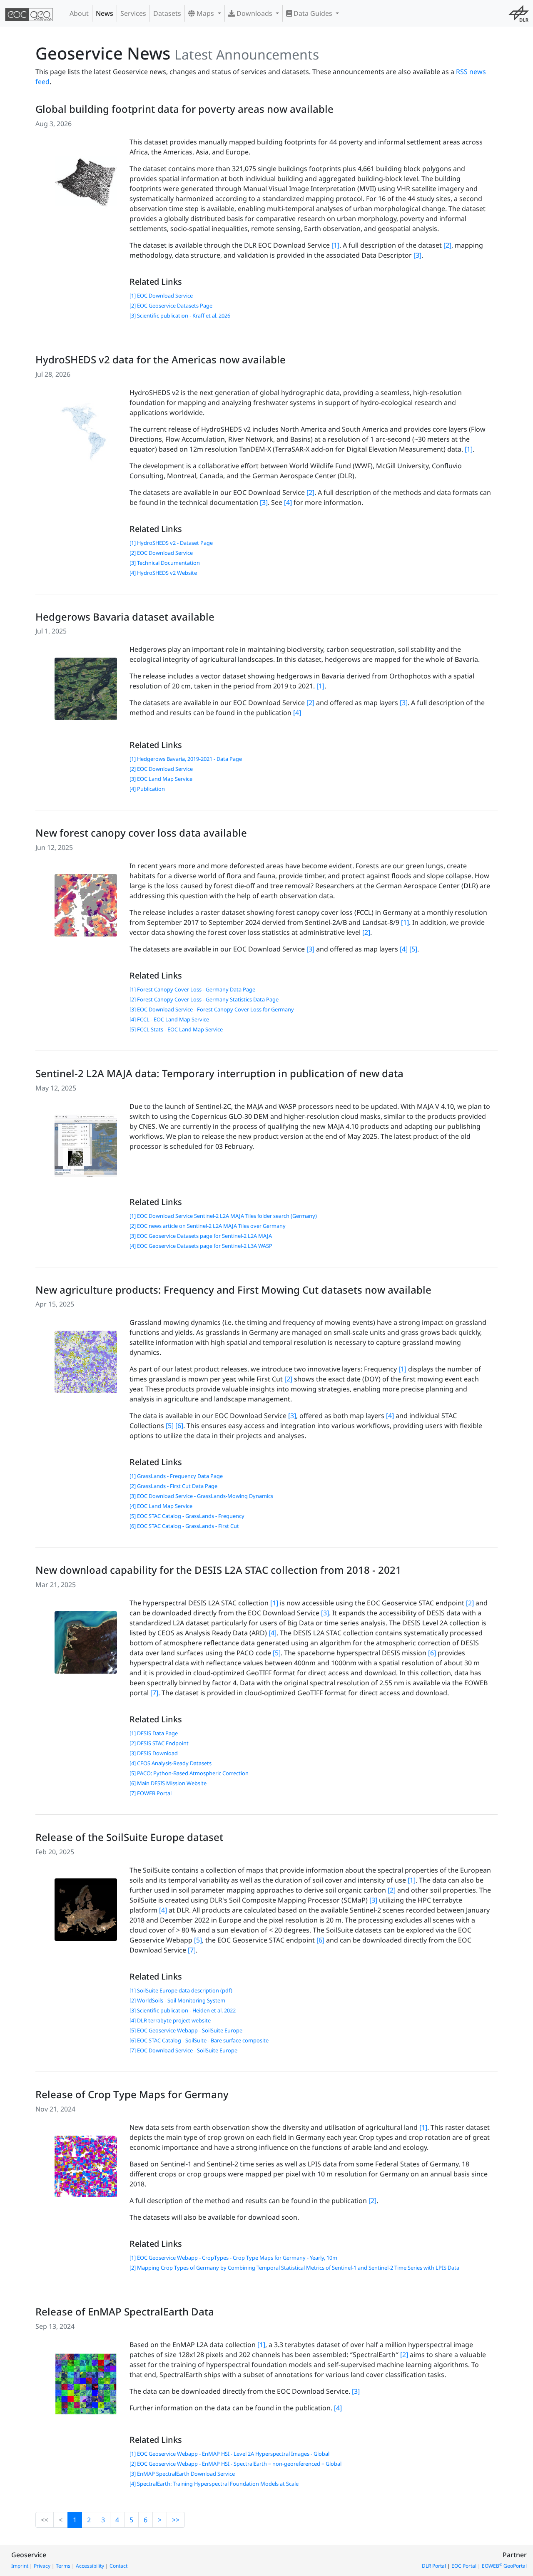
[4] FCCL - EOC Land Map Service (169, 1019)
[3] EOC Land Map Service (161, 779)
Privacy (42, 2566)
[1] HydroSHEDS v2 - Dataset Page (171, 543)
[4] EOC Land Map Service (161, 1506)
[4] (288, 502)
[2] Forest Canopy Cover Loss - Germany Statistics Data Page (204, 999)
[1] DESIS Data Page (154, 1733)
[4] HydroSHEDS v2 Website (163, 573)
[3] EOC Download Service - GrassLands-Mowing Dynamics (201, 1496)
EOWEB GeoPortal (504, 2566)
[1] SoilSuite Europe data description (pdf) (181, 1990)
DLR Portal (434, 2566)
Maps (205, 13)
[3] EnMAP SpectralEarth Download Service (182, 2474)
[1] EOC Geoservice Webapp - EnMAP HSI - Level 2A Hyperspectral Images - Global (229, 2454)
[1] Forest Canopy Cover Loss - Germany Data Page (192, 989)
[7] (154, 1693)
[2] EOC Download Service (161, 553)
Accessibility (90, 2566)
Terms (63, 2566)
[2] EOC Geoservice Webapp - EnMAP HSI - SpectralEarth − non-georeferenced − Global (235, 2464)
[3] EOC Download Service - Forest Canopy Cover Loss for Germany (212, 1009)
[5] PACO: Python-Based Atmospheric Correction (189, 1773)
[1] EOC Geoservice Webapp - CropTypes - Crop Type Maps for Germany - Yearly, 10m (233, 2258)
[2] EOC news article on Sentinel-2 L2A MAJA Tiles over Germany (208, 1226)
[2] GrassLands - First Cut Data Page (173, 1486)
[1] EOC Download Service (161, 296)
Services (133, 13)
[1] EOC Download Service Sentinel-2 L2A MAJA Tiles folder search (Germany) (223, 1216)
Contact (118, 2566)
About (79, 13)
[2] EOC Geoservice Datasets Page (171, 306)
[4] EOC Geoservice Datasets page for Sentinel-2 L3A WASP (201, 1246)
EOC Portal (464, 2566)
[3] (417, 255)
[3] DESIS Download (154, 1753)
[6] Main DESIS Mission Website (168, 1783)
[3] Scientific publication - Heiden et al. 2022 (183, 2010)
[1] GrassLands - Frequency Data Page (176, 1476)
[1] (335, 245)
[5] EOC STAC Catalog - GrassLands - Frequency (187, 1516)
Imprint (20, 2566)
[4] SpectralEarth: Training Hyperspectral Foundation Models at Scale (214, 2484)
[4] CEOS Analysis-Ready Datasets (171, 1763)
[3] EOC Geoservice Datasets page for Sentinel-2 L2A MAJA (201, 1236)
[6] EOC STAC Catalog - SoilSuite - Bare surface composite (199, 2040)
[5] (413, 949)
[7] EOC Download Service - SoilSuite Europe (183, 2050)
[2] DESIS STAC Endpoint (159, 1743)
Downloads (254, 13)
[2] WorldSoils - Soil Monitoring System (177, 2000)
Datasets (167, 13)
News (105, 13)
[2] (447, 245)
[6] (179, 1426)
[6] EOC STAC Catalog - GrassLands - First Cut (184, 1526)
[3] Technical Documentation (165, 563)
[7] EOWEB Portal (151, 1793)
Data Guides (313, 13)
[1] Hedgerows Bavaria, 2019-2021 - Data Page (186, 759)
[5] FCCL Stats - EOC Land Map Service (176, 1029)
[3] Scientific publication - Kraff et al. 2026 (180, 315)
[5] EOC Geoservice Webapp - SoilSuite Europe (186, 2030)
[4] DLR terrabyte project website (170, 2020)
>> (176, 2520)
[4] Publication (147, 789)
